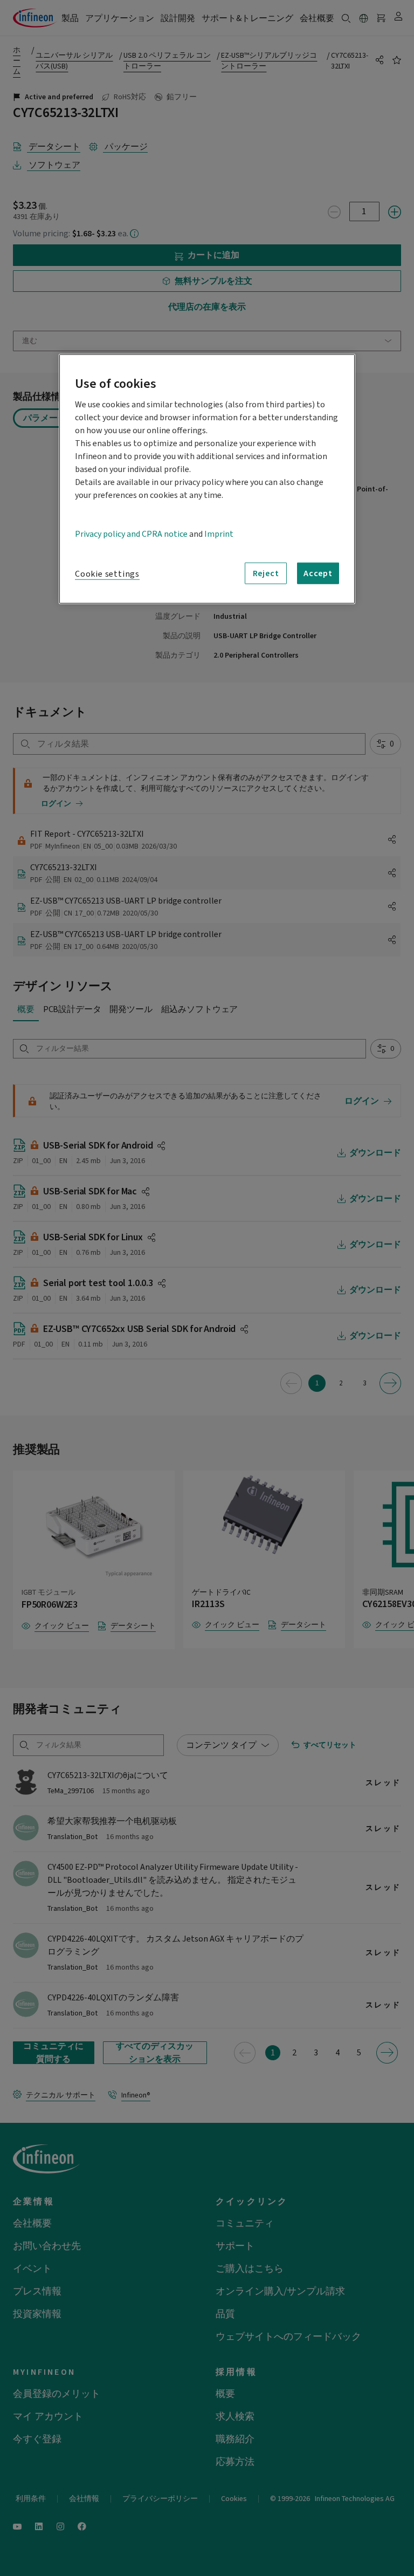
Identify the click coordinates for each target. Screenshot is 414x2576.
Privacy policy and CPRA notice (131, 534)
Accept (318, 573)
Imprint (219, 534)
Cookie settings (107, 574)
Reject (266, 573)
